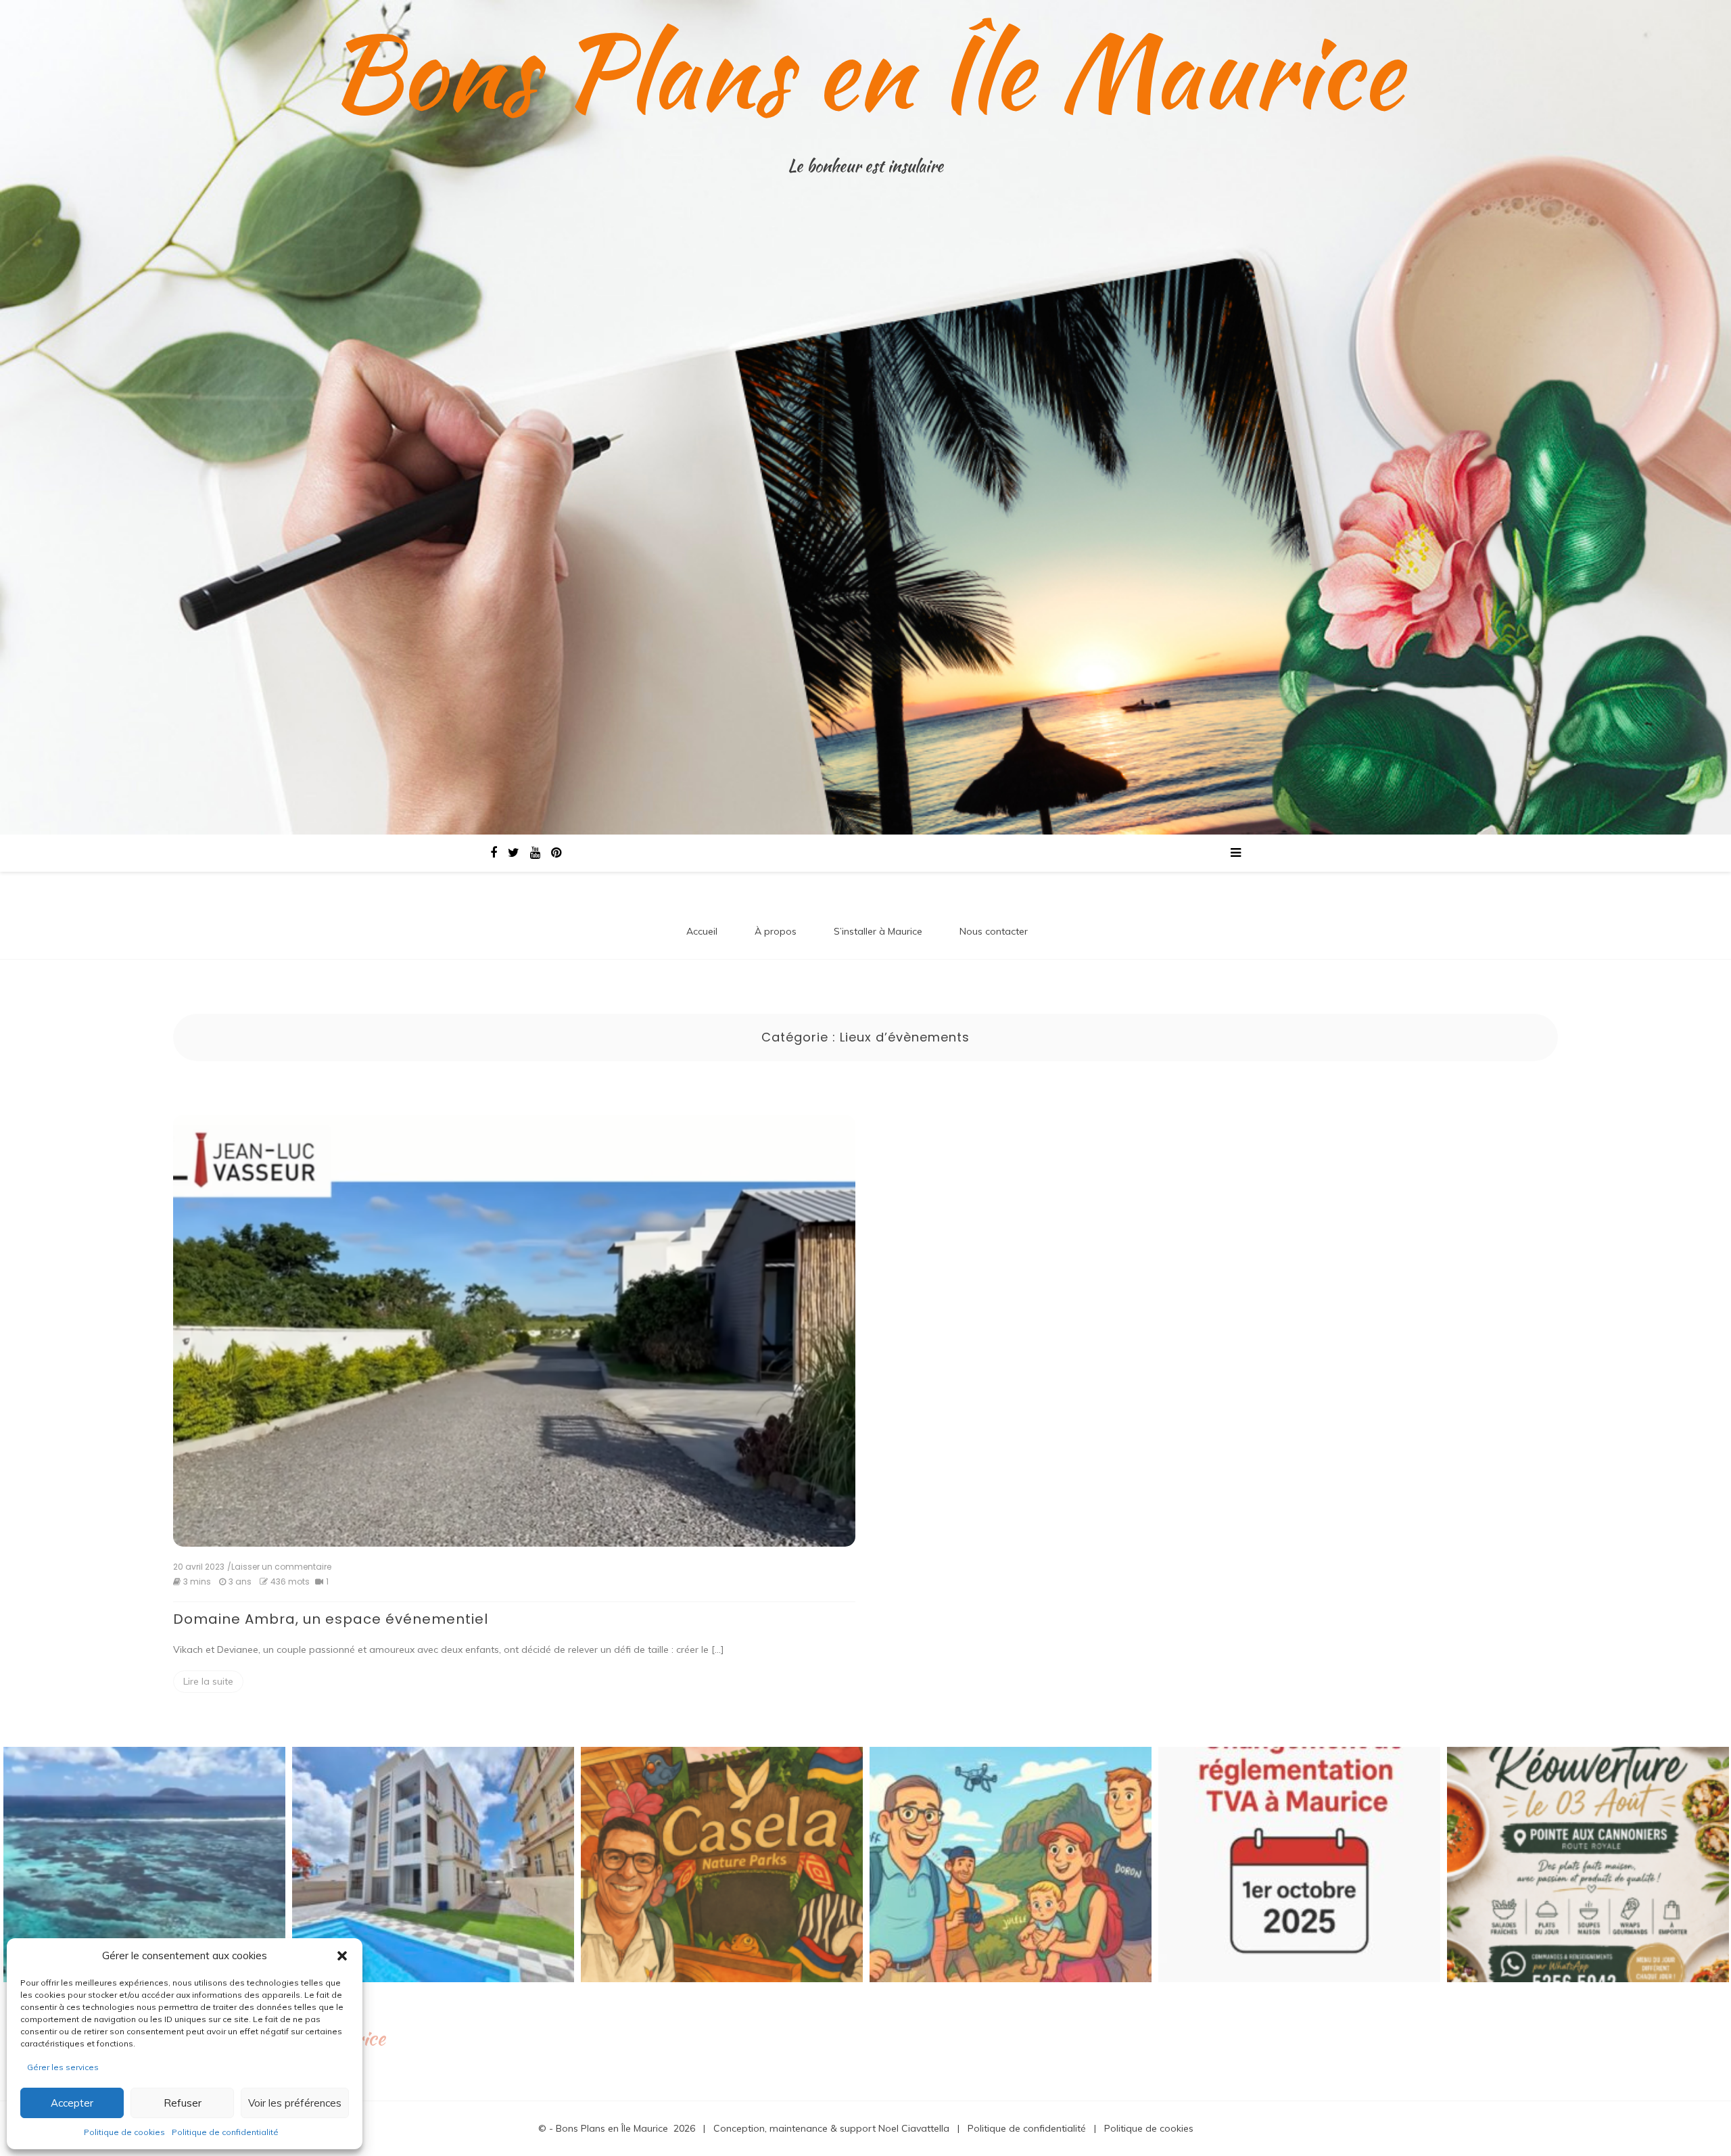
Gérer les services (63, 2067)
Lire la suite (208, 1681)
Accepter (72, 2103)
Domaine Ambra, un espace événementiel (331, 1619)
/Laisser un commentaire (279, 1567)
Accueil (702, 931)
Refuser (183, 2103)
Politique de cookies (124, 2132)
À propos (776, 931)
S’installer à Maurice (878, 931)
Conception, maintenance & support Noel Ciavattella (831, 2128)
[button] (342, 1956)
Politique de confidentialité (225, 2132)
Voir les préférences (295, 2103)
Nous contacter (994, 931)
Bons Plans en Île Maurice (865, 71)
